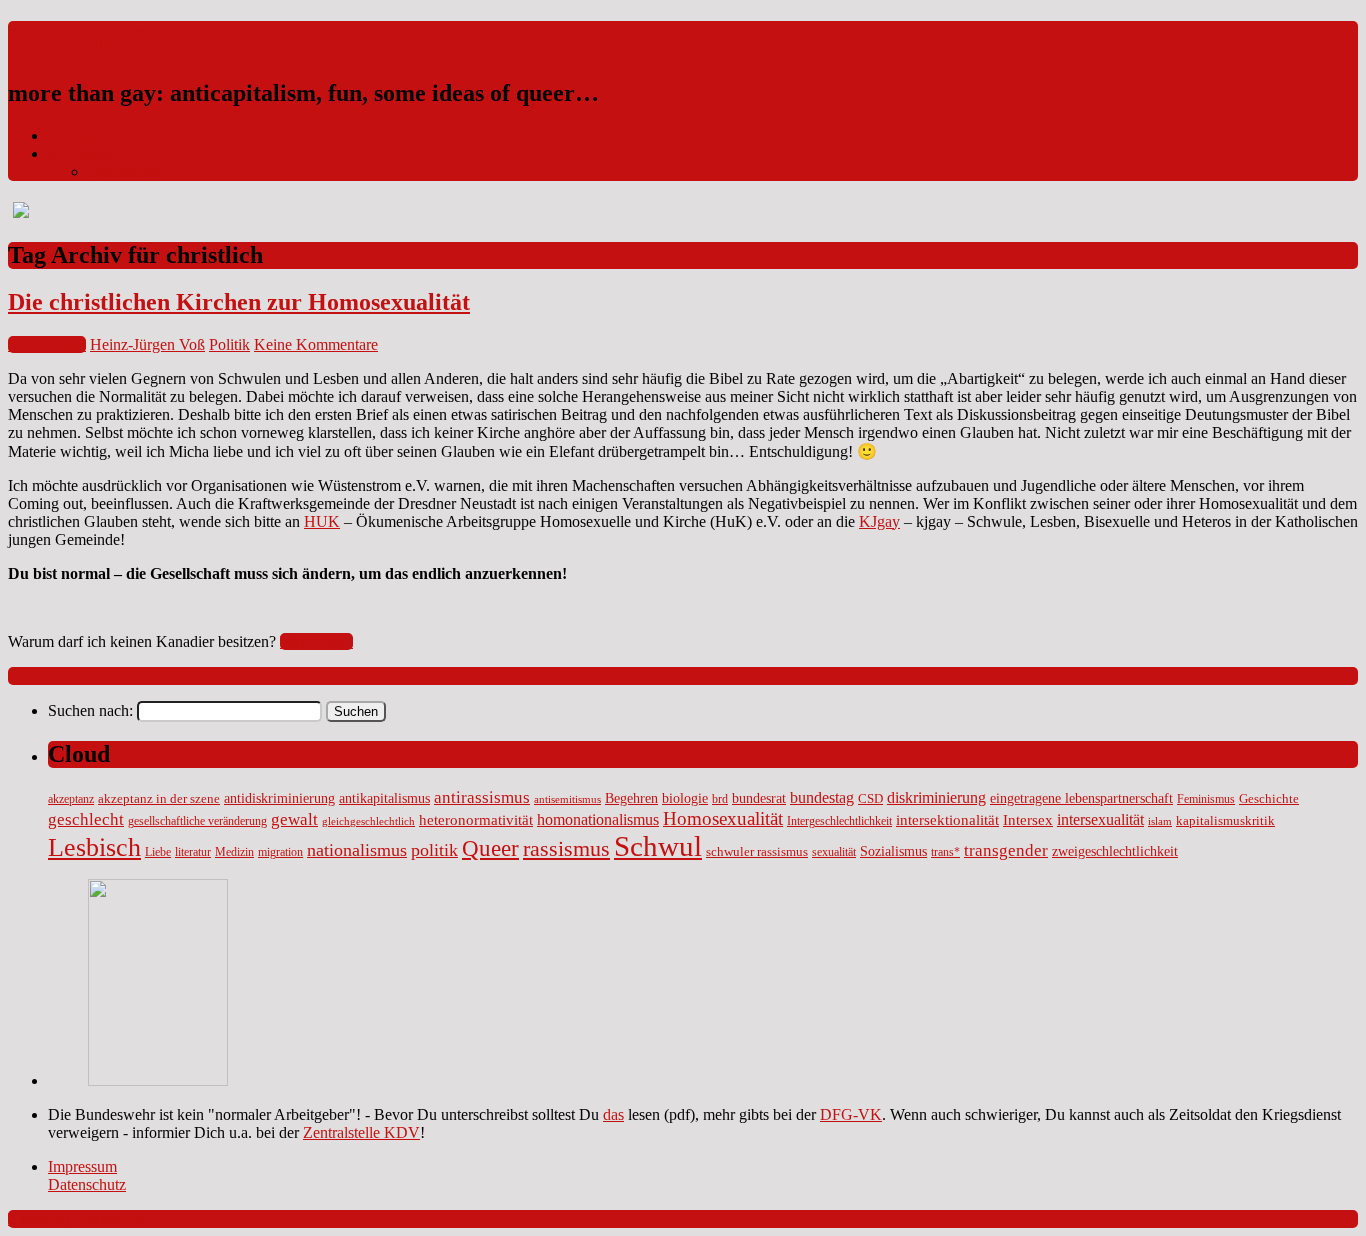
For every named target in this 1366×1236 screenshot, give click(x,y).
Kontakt (73, 135)
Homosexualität (723, 818)
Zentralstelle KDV (361, 1132)
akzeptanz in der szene (159, 799)
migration (280, 852)
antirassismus (482, 797)
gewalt (294, 819)
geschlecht (86, 819)
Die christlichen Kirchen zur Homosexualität (239, 302)
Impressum (82, 153)
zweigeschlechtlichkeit (1115, 851)
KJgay (879, 521)
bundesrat (759, 798)
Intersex (1028, 819)
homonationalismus (598, 819)
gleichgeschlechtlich (368, 821)
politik (434, 850)
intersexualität (1100, 819)
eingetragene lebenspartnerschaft (1081, 798)
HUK (322, 521)
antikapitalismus (384, 798)
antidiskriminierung (279, 798)
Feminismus (1206, 799)
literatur (193, 852)
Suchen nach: (90, 710)
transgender (1006, 850)
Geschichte (1269, 799)
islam (1160, 821)
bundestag (822, 797)
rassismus (566, 848)
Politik (229, 344)
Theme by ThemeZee (76, 1218)
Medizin (234, 852)
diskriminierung (936, 797)
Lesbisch (94, 847)
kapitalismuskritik (1225, 820)
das (613, 1114)
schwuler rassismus (757, 851)
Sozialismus (893, 851)
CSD (870, 799)
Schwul (658, 846)
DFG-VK (851, 1114)
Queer (490, 848)
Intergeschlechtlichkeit (839, 821)
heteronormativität (476, 819)
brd (720, 799)
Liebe (158, 852)
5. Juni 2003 (47, 344)
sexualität (834, 852)
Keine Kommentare (316, 344)
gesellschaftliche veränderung (197, 821)
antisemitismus (567, 799)
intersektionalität (947, 819)
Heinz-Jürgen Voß (147, 344)
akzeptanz (71, 799)
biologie (685, 798)
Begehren (631, 798)
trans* (945, 852)
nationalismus (357, 850)
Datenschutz (127, 171)
